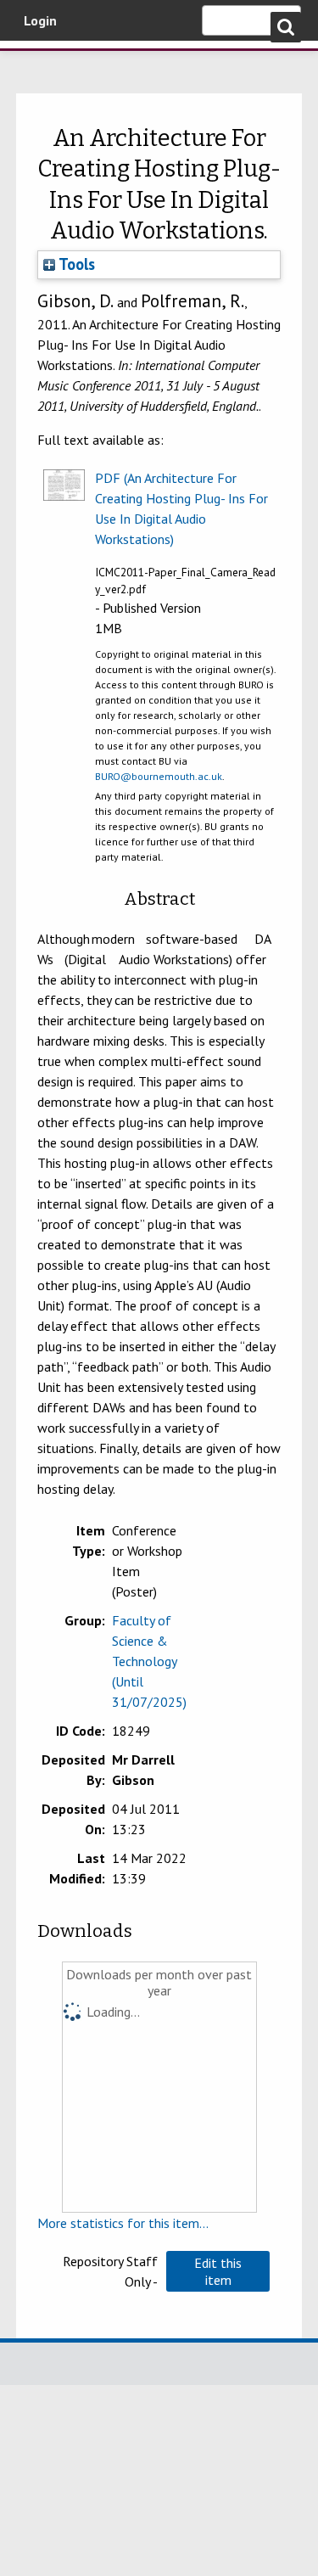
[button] (218, 2271)
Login (40, 20)
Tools (75, 264)
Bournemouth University (38, 64)
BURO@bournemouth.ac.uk (159, 776)
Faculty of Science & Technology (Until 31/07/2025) (149, 1661)
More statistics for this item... (123, 2223)
